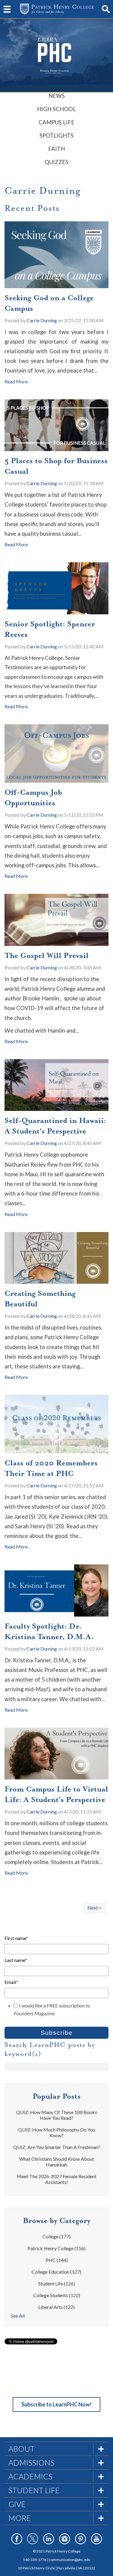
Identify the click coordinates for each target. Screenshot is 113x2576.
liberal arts (56, 2307)
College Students (57, 2295)
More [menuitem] (20, 2518)
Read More (16, 381)
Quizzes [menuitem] (56, 162)
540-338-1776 (35, 2560)
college (56, 2236)
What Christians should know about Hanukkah (56, 2162)
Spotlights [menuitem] (56, 136)
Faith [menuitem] (56, 149)
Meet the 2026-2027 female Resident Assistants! (57, 2179)
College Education (56, 2272)
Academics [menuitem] (30, 2476)
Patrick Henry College (56, 2248)
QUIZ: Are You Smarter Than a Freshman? (57, 2147)
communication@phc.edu (70, 2560)
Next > (94, 1908)
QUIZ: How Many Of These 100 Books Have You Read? (56, 2115)
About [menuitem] (22, 2449)
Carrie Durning (42, 320)
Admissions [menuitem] (31, 2462)
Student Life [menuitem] (34, 2490)
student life (57, 2283)
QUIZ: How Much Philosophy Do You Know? (57, 2132)
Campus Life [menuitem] (56, 122)
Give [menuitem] (17, 2504)
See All (18, 2316)
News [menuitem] (57, 96)
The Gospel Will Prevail (47, 956)
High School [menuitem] (56, 109)
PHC (57, 2260)
